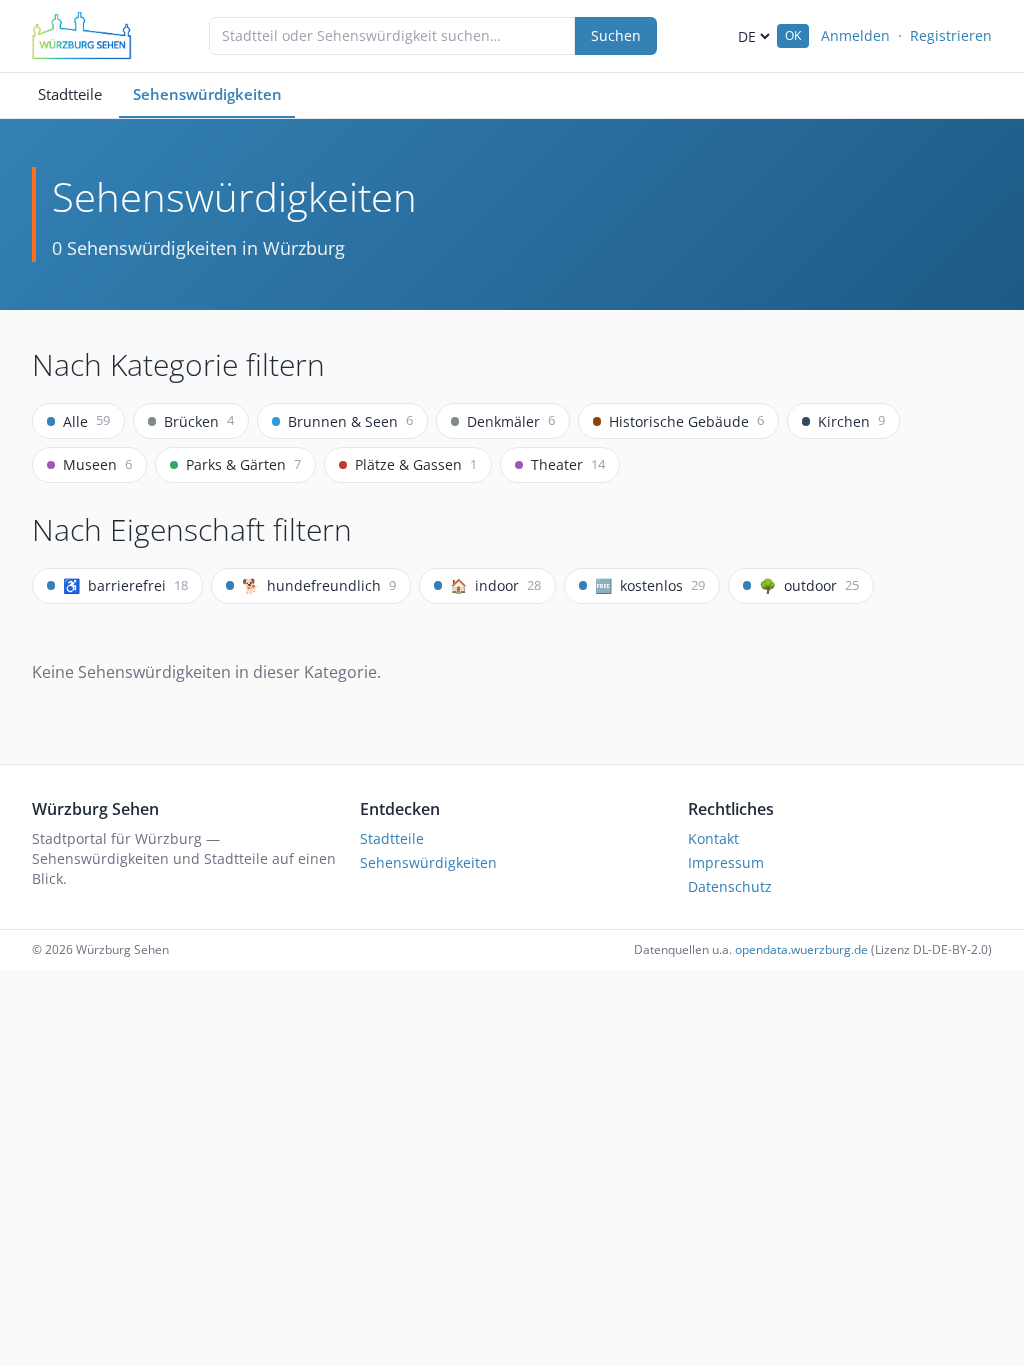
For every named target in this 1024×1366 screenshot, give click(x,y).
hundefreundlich (319, 585)
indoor (495, 585)
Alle (86, 420)
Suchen (616, 35)
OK (793, 35)
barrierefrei (125, 585)
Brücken (199, 420)
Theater (568, 464)
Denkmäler (511, 420)
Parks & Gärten (243, 464)
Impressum (726, 862)
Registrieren (951, 35)
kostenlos (650, 585)
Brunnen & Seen (350, 420)
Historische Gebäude (686, 420)
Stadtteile (70, 94)
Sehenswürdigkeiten (207, 94)
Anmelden (855, 35)
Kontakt (713, 838)
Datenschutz (730, 886)
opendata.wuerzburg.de (801, 949)
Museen (97, 464)
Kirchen (851, 420)
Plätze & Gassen (416, 464)
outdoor (809, 585)
